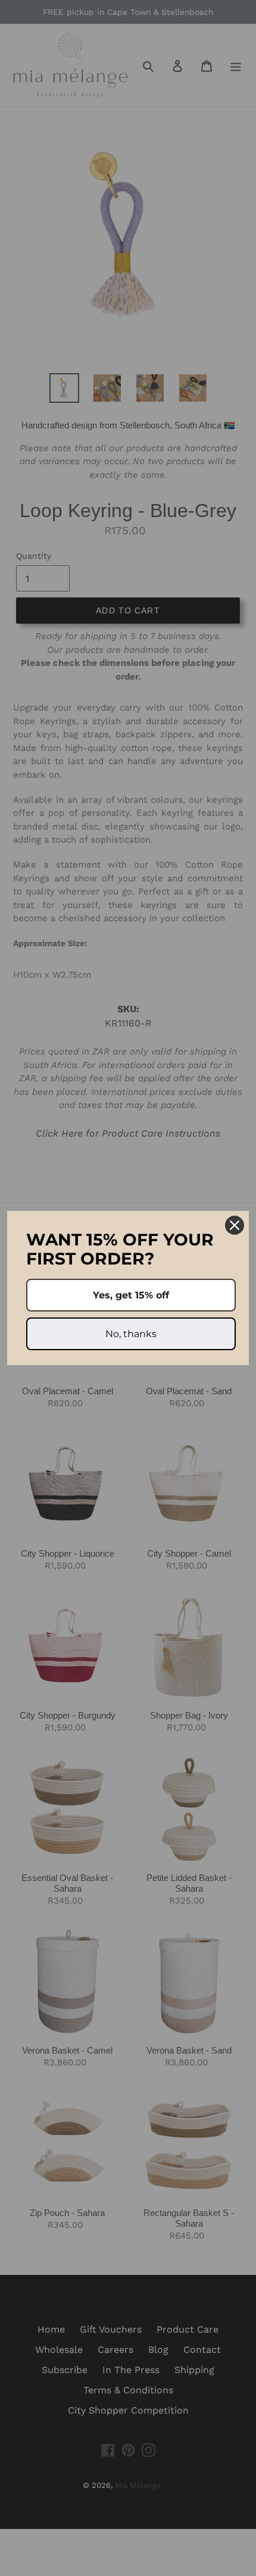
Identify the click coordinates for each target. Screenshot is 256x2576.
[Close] (235, 1225)
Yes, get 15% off (131, 1295)
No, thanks (131, 1334)
